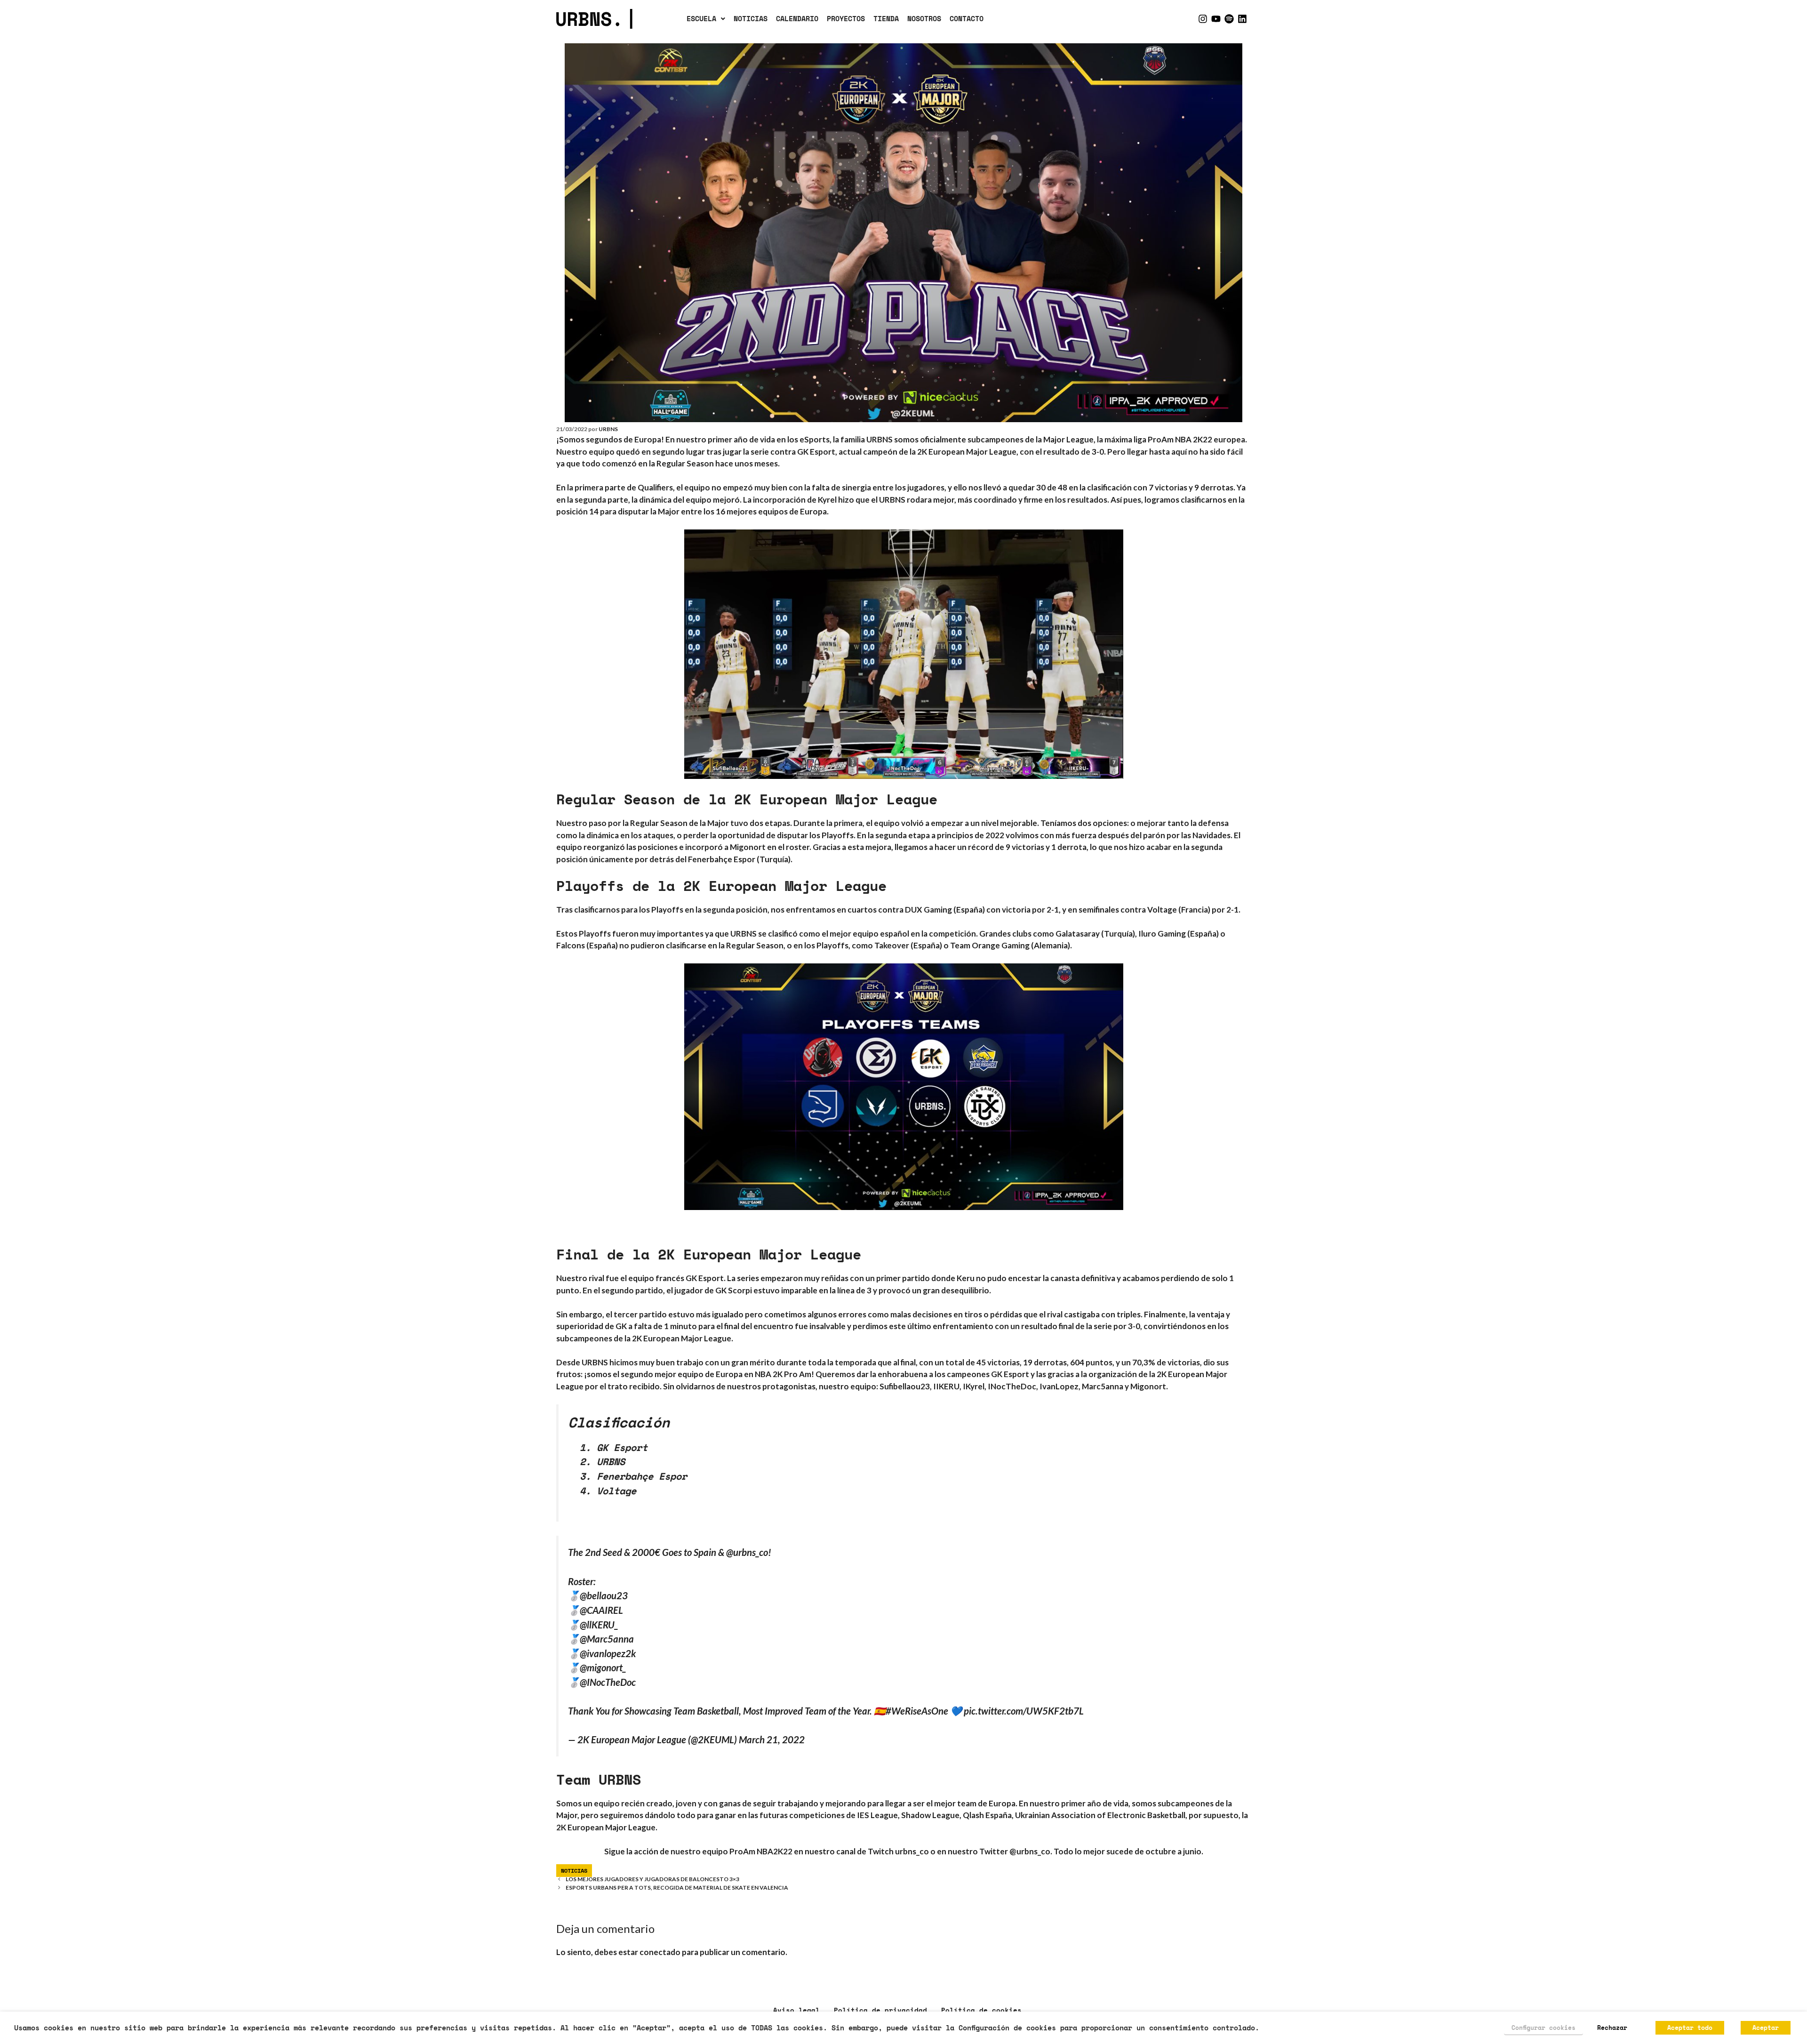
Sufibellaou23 (905, 1386)
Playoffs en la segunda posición (709, 910)
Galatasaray (1077, 934)
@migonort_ (603, 1667)
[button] (706, 19)
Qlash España (987, 1815)
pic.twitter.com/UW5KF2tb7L (1024, 1711)
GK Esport (705, 1278)
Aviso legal (796, 2010)
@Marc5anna (607, 1639)
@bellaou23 (604, 1595)
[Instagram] (1203, 19)
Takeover (892, 945)
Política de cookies (981, 2010)
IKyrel (974, 1386)
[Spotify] (1229, 19)
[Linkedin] (1242, 19)
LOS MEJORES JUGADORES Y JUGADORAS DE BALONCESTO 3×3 (652, 1879)
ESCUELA (701, 18)
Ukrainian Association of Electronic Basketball (1100, 1815)
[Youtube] (1216, 19)
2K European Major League (606, 1827)
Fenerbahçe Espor (722, 859)
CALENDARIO (797, 18)
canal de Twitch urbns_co (883, 1851)
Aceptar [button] (1766, 2028)
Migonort (1148, 1386)
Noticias (574, 1871)
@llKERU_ (599, 1625)
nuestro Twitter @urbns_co (999, 1851)
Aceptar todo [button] (1690, 2028)
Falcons (571, 945)
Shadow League (930, 1815)
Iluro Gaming (1162, 934)
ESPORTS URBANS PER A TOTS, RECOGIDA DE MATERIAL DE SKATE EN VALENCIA (677, 1888)
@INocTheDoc (608, 1682)
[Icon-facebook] (1190, 19)
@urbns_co (747, 1552)
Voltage (1162, 910)
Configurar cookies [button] (1543, 2028)
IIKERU (946, 1386)
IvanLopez (1059, 1386)
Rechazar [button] (1612, 2028)
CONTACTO (967, 18)
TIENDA (886, 18)
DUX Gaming (928, 910)
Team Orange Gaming (990, 945)
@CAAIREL (601, 1610)
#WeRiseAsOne (917, 1711)
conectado (660, 1952)
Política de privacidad (880, 2010)
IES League (877, 1815)
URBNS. (596, 19)
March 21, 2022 (772, 1739)
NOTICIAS (751, 18)
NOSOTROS (924, 18)
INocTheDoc (1012, 1386)
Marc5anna (1103, 1386)
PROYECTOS (846, 18)
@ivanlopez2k (608, 1653)
